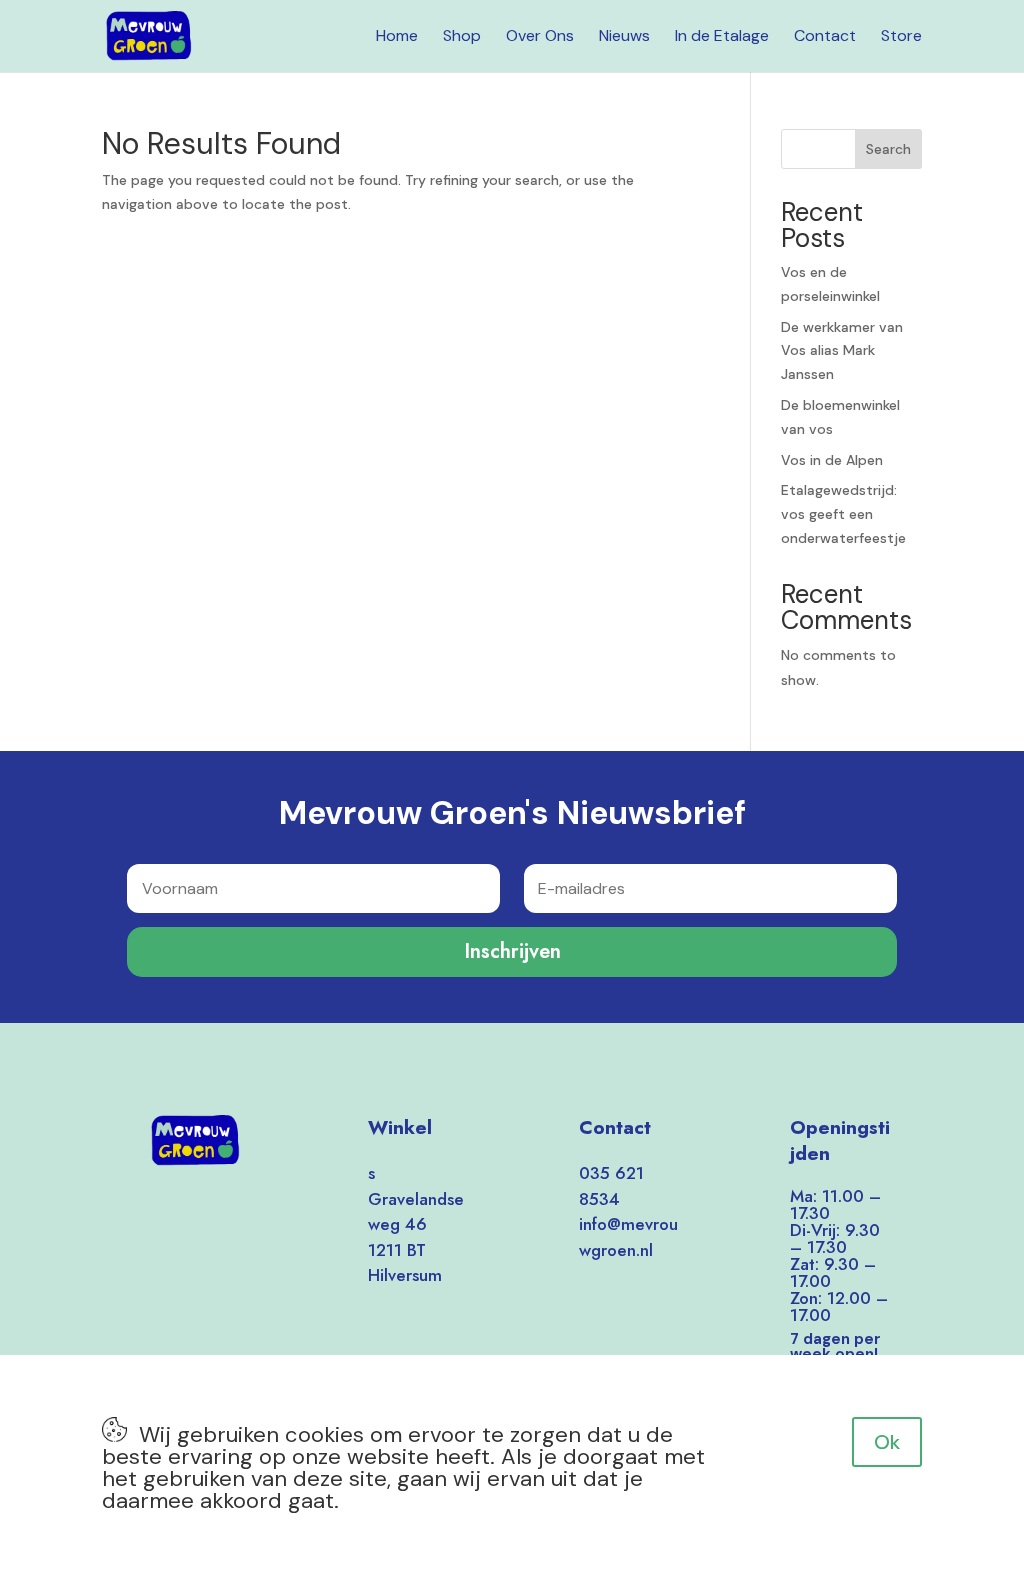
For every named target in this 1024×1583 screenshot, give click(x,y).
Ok (887, 1442)
